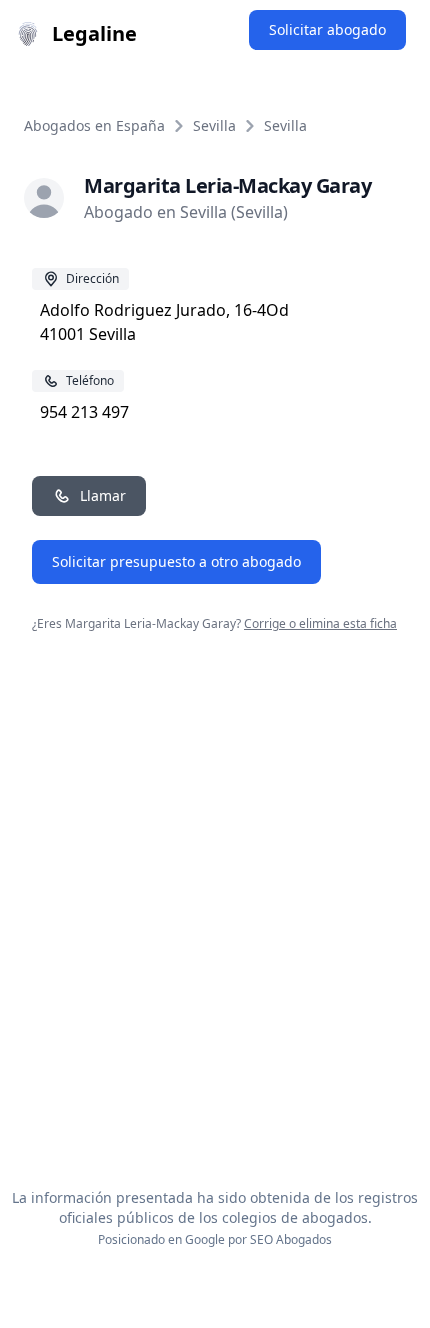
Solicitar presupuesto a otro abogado (176, 561)
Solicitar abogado (327, 29)
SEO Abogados (291, 1239)
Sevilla (214, 125)
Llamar (103, 495)
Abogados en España (94, 125)
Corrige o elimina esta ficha (320, 623)
